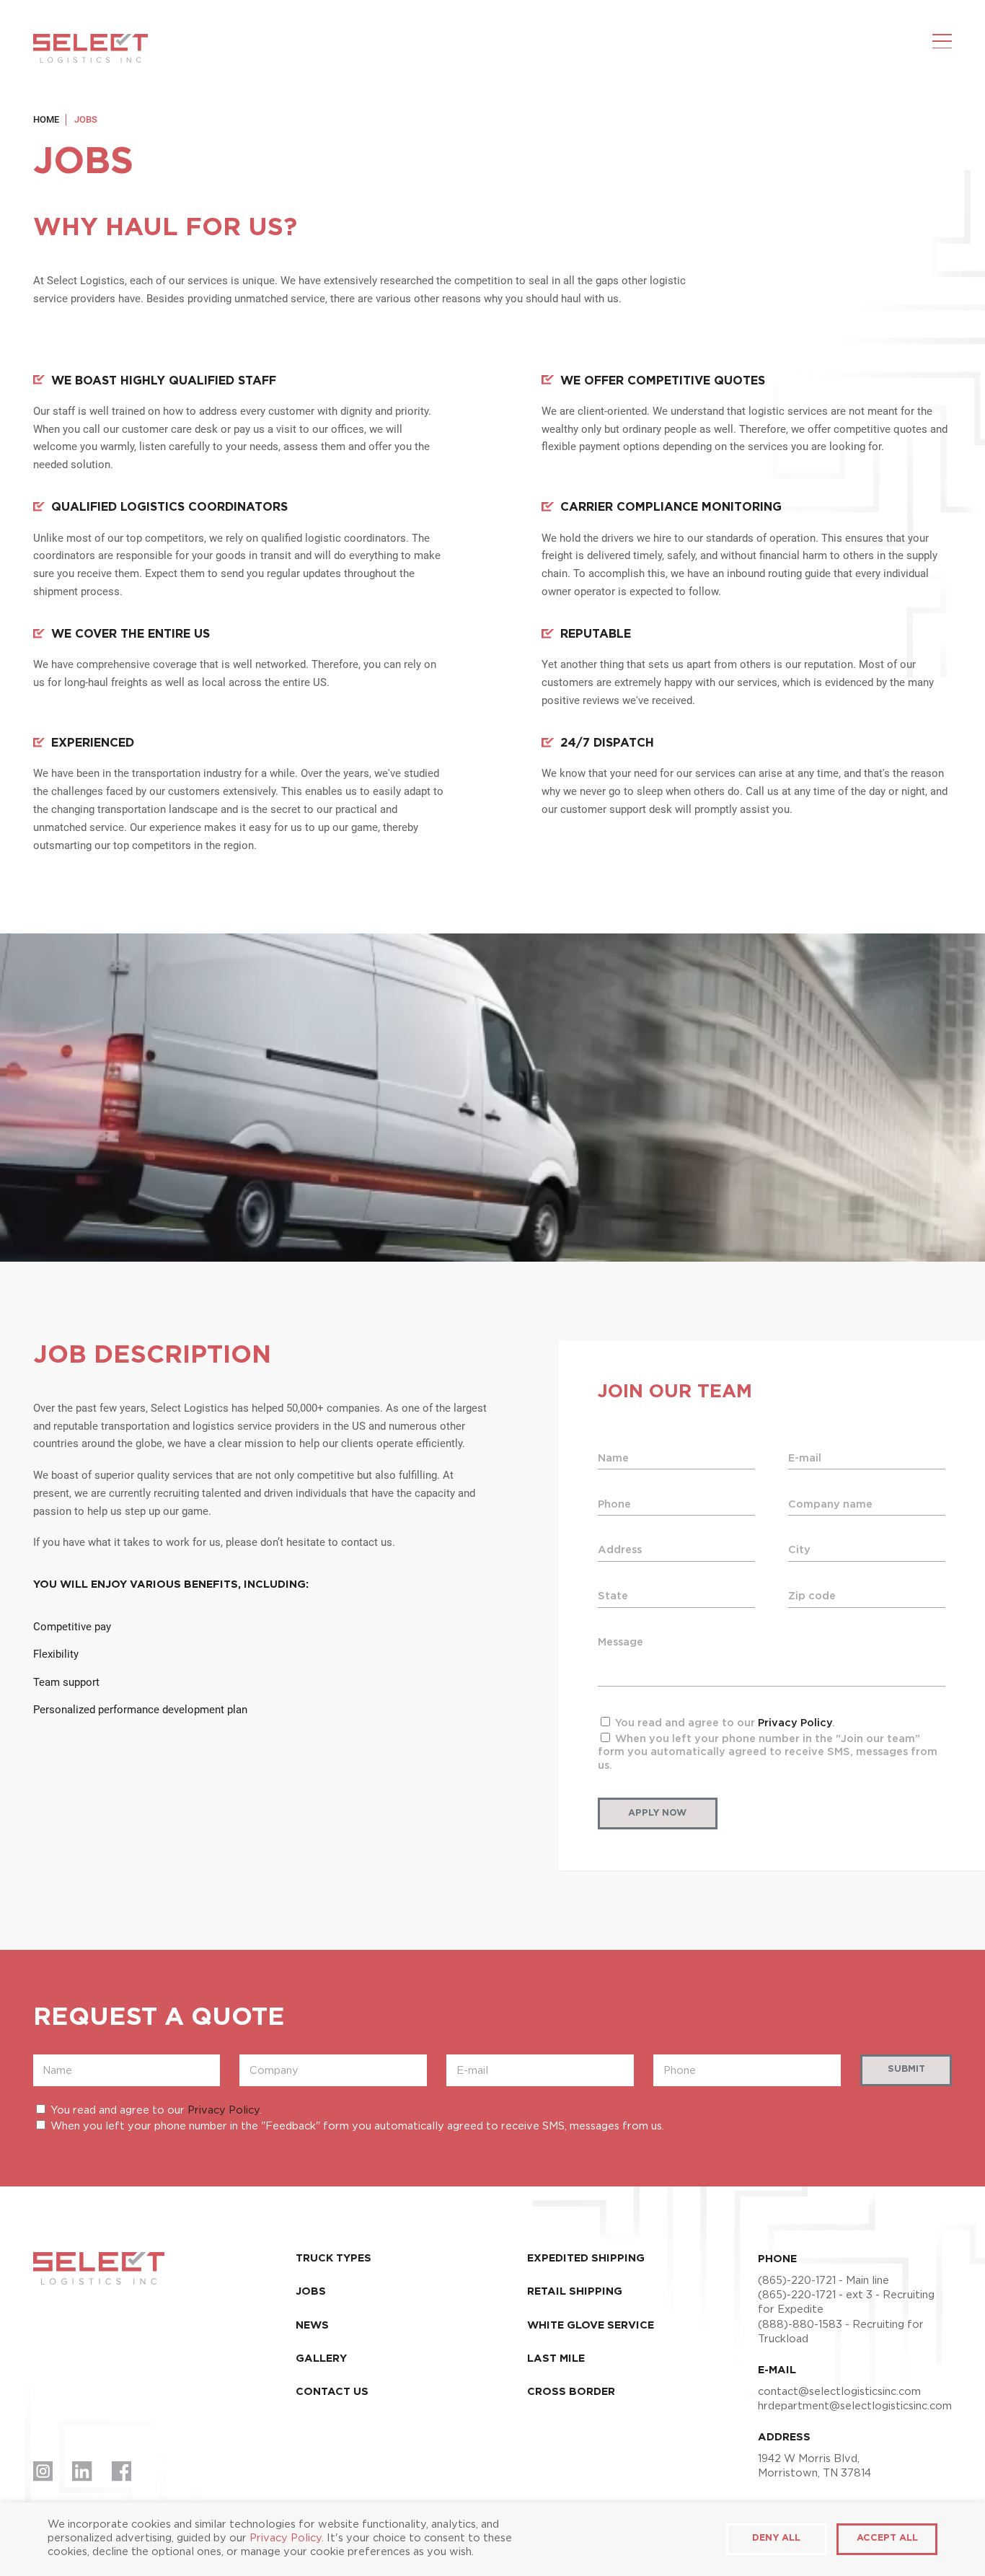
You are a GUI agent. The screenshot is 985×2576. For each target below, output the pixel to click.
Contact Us (332, 2392)
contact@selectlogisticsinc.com (839, 2392)
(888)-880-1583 (800, 2325)
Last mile (556, 2359)
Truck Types (334, 2258)
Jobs (311, 2291)
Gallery (321, 2359)
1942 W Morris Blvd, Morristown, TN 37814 (814, 2466)
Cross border (571, 2392)
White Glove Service (591, 2325)
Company (274, 2071)
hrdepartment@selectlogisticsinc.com (855, 2406)
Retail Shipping (575, 2291)
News (312, 2325)
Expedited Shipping (586, 2258)
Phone (680, 2071)
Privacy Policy (795, 1723)
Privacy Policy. (287, 2538)
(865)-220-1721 (797, 2281)
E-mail (472, 2071)
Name (57, 2071)
